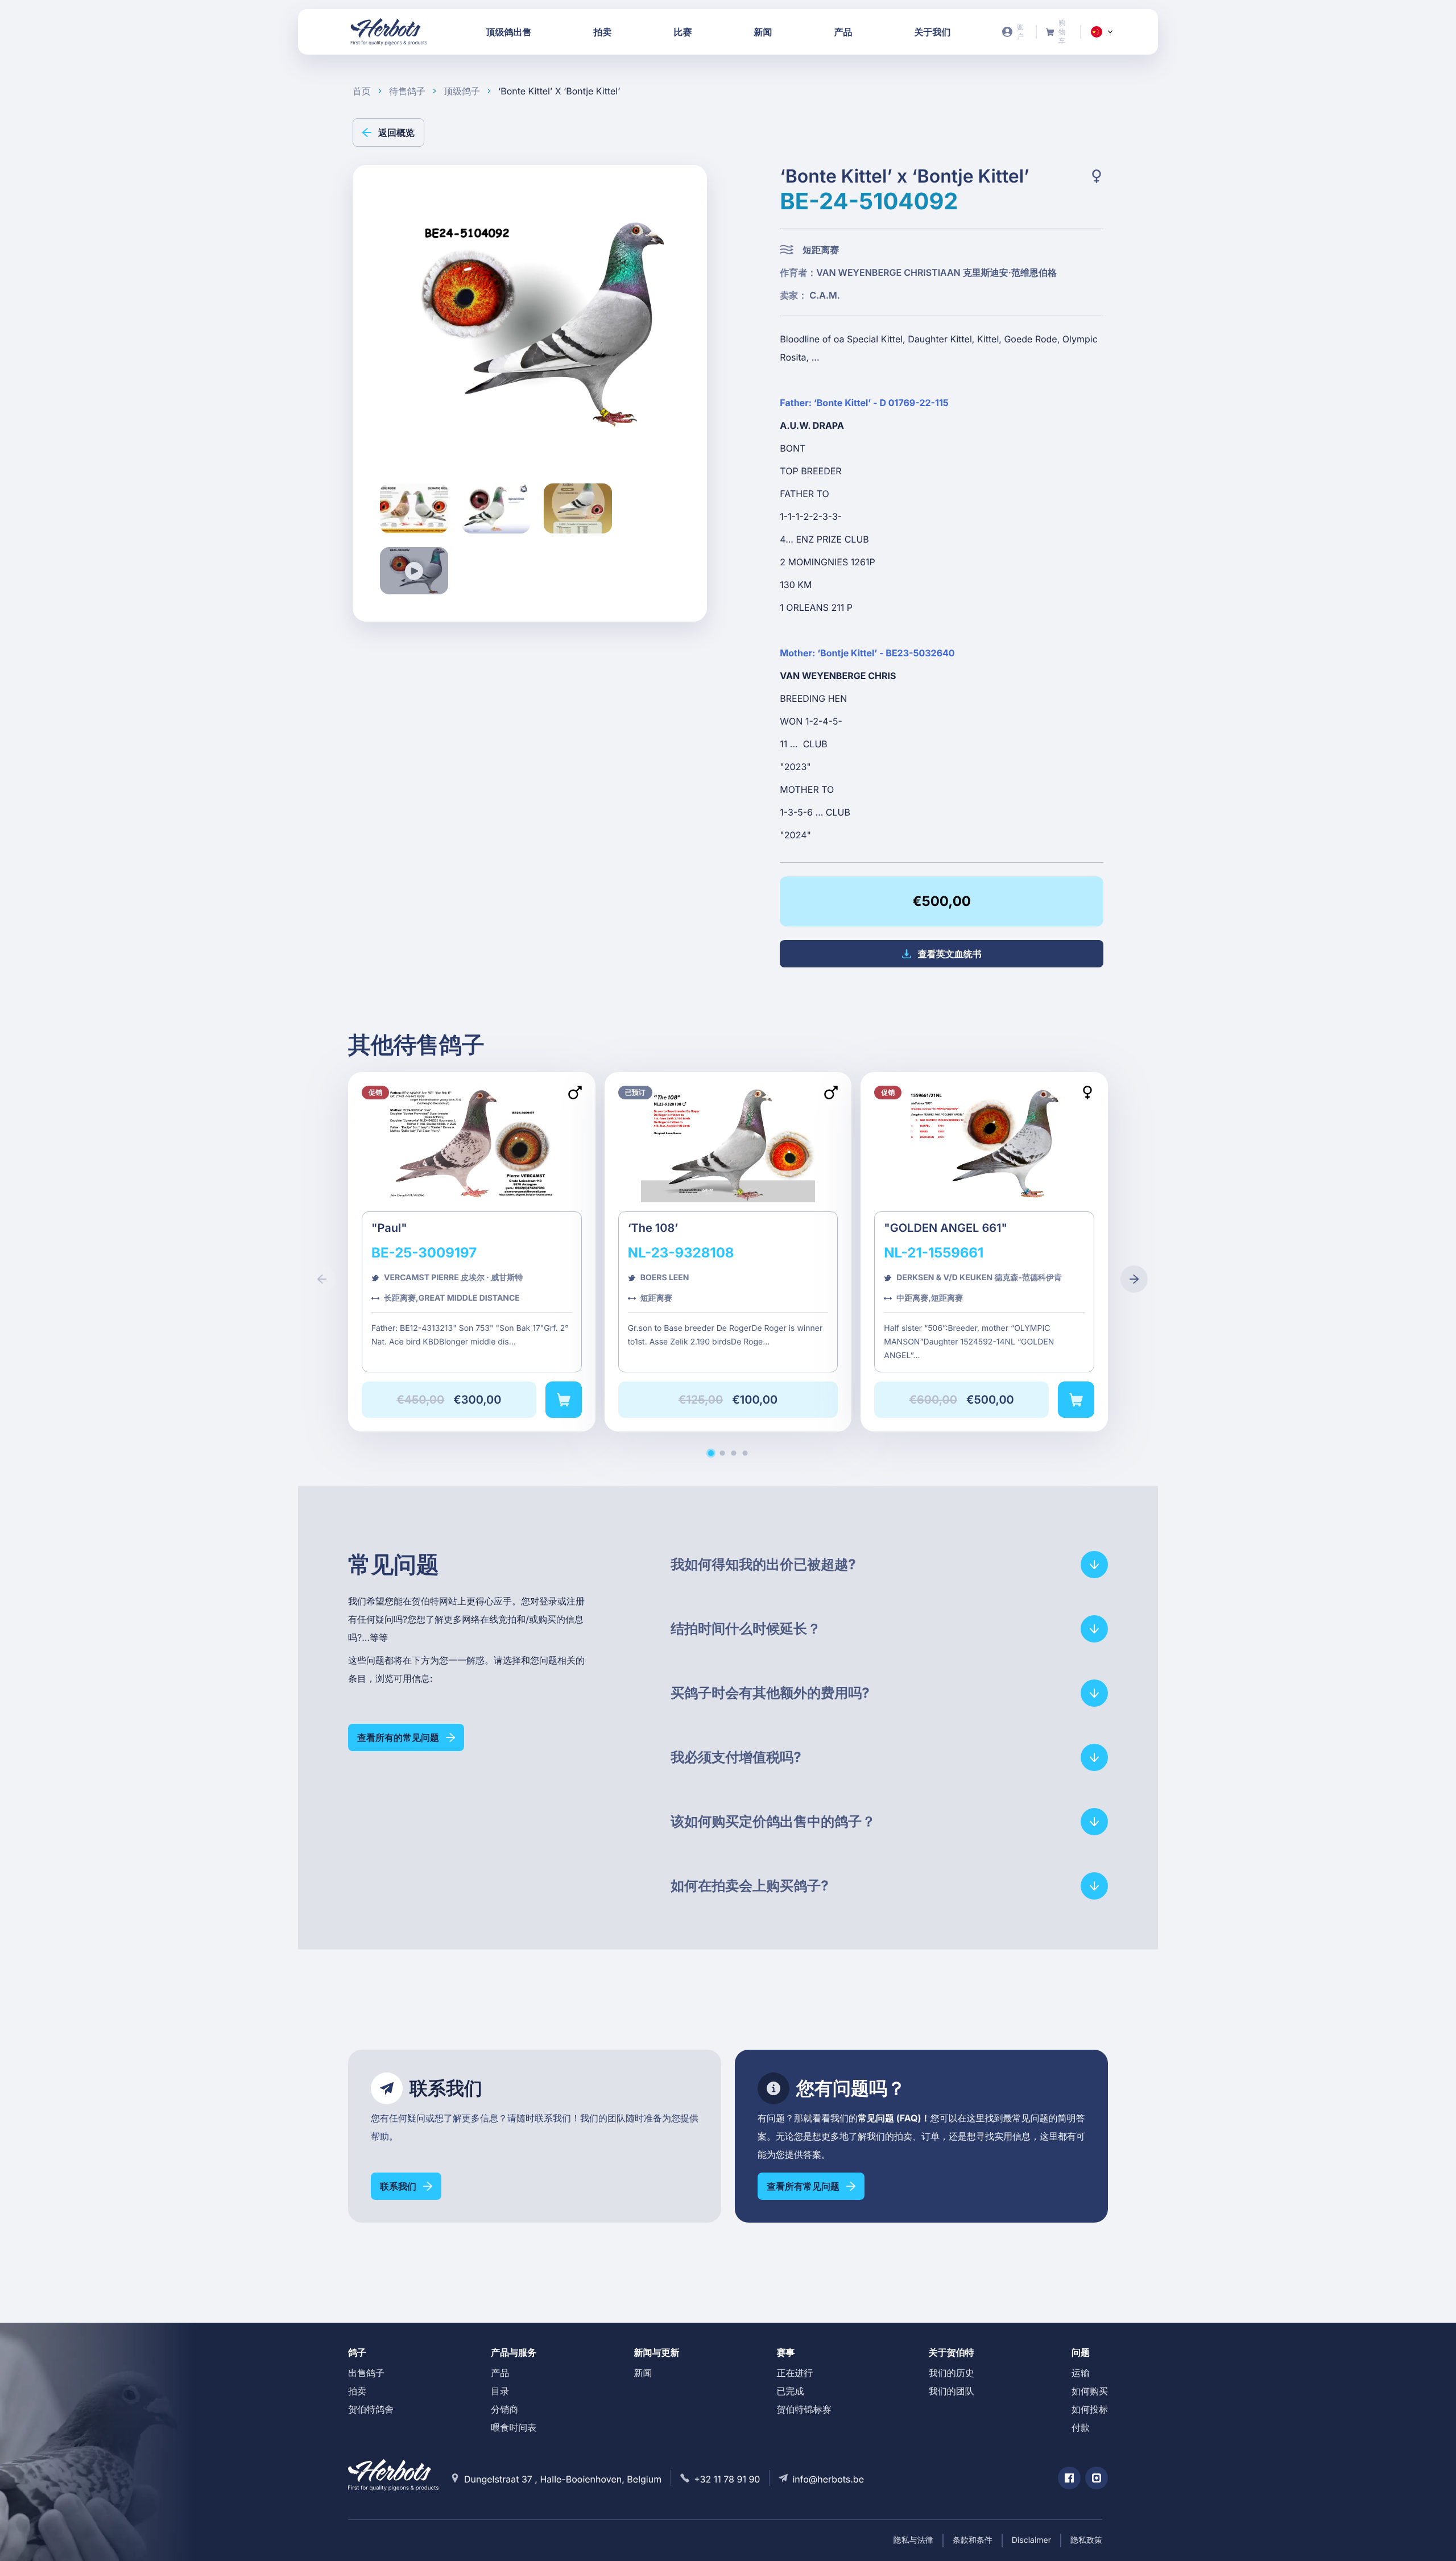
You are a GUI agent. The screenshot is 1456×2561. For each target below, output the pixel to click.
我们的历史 (952, 2373)
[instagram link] (1097, 2478)
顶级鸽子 (462, 91)
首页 (362, 91)
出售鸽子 (366, 2373)
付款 (1081, 2427)
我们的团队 (952, 2391)
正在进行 (795, 2373)
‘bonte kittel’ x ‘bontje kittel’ (559, 91)
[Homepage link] (389, 32)
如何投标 (1090, 2409)
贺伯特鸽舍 (371, 2409)
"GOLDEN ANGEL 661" (984, 1252)
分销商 (504, 2409)
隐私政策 (1086, 2540)
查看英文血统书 (950, 954)
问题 (1081, 2352)
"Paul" (472, 1252)
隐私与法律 (913, 2540)
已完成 (791, 2391)
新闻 (643, 2373)
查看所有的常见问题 (398, 1737)
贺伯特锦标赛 (804, 2409)
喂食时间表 (514, 2427)
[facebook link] (1069, 2478)
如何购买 (1090, 2391)
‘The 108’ (728, 1252)
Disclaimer (1031, 2540)
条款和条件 (973, 2540)
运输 (1081, 2373)
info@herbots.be (828, 2479)
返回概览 (396, 133)
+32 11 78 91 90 (727, 2479)
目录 (500, 2391)
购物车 (1059, 32)
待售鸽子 (407, 91)
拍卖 (357, 2391)
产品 (500, 2373)
